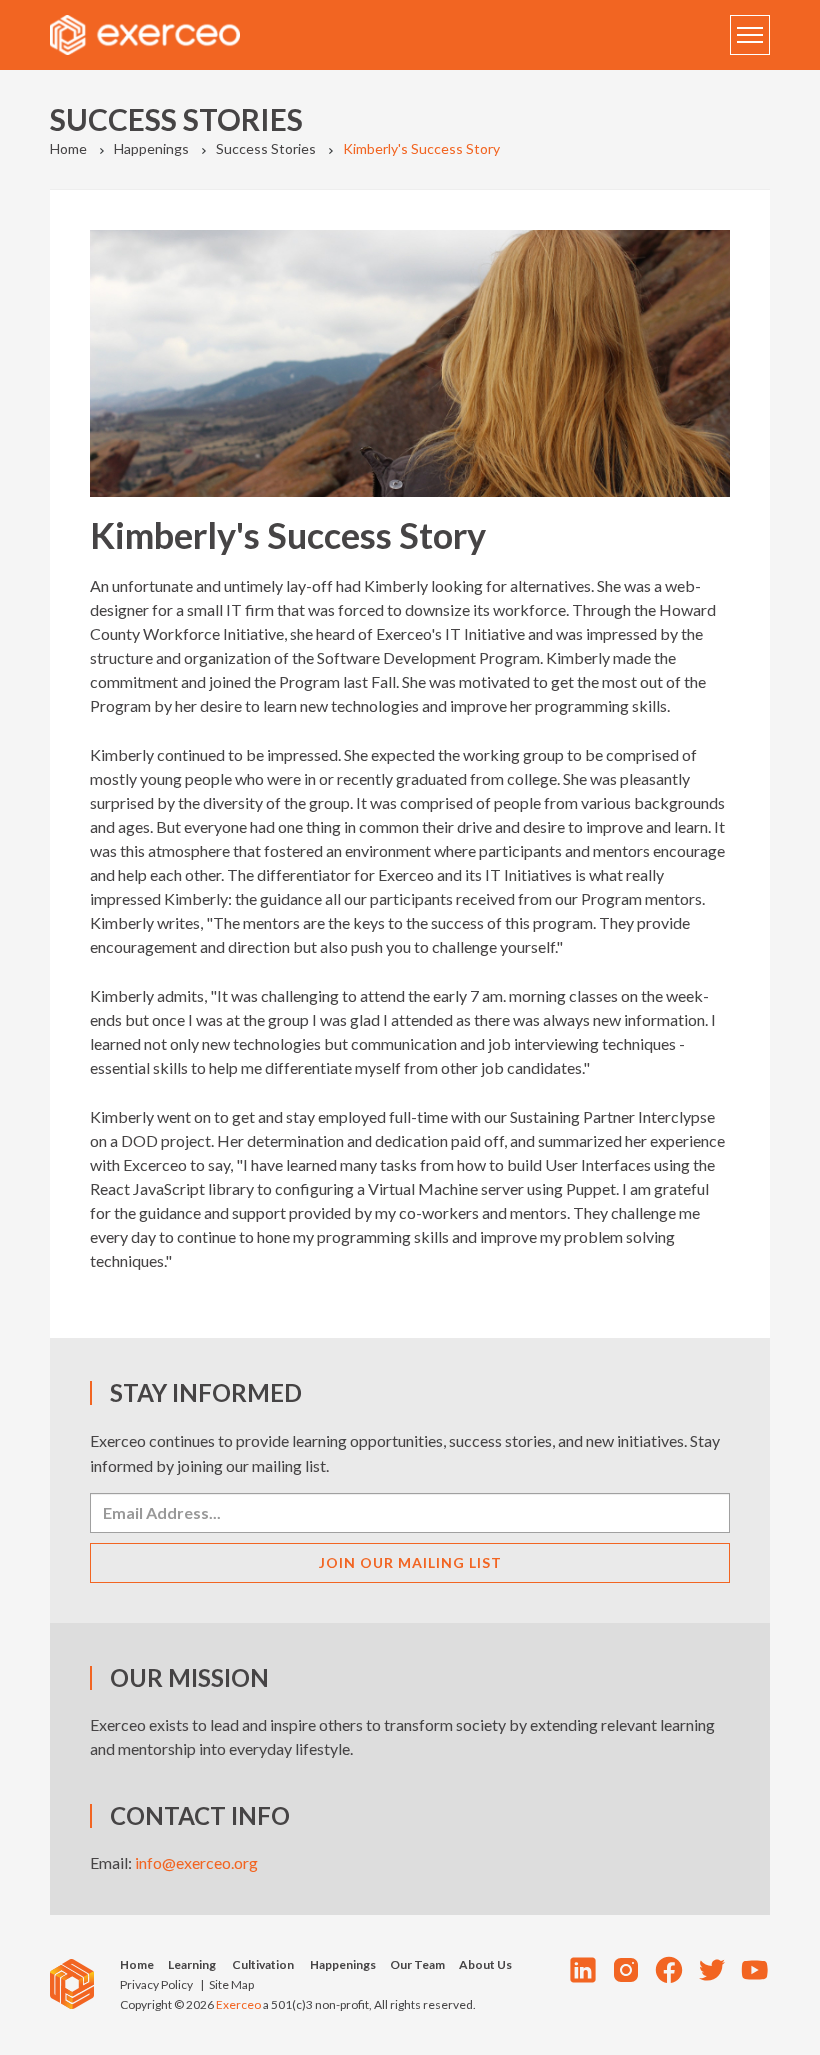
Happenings (151, 148)
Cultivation (263, 1964)
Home (68, 148)
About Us (485, 1964)
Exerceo (238, 2004)
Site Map (231, 1984)
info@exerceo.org (196, 1862)
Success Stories (266, 148)
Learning (192, 1964)
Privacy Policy (156, 1984)
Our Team (417, 1964)
